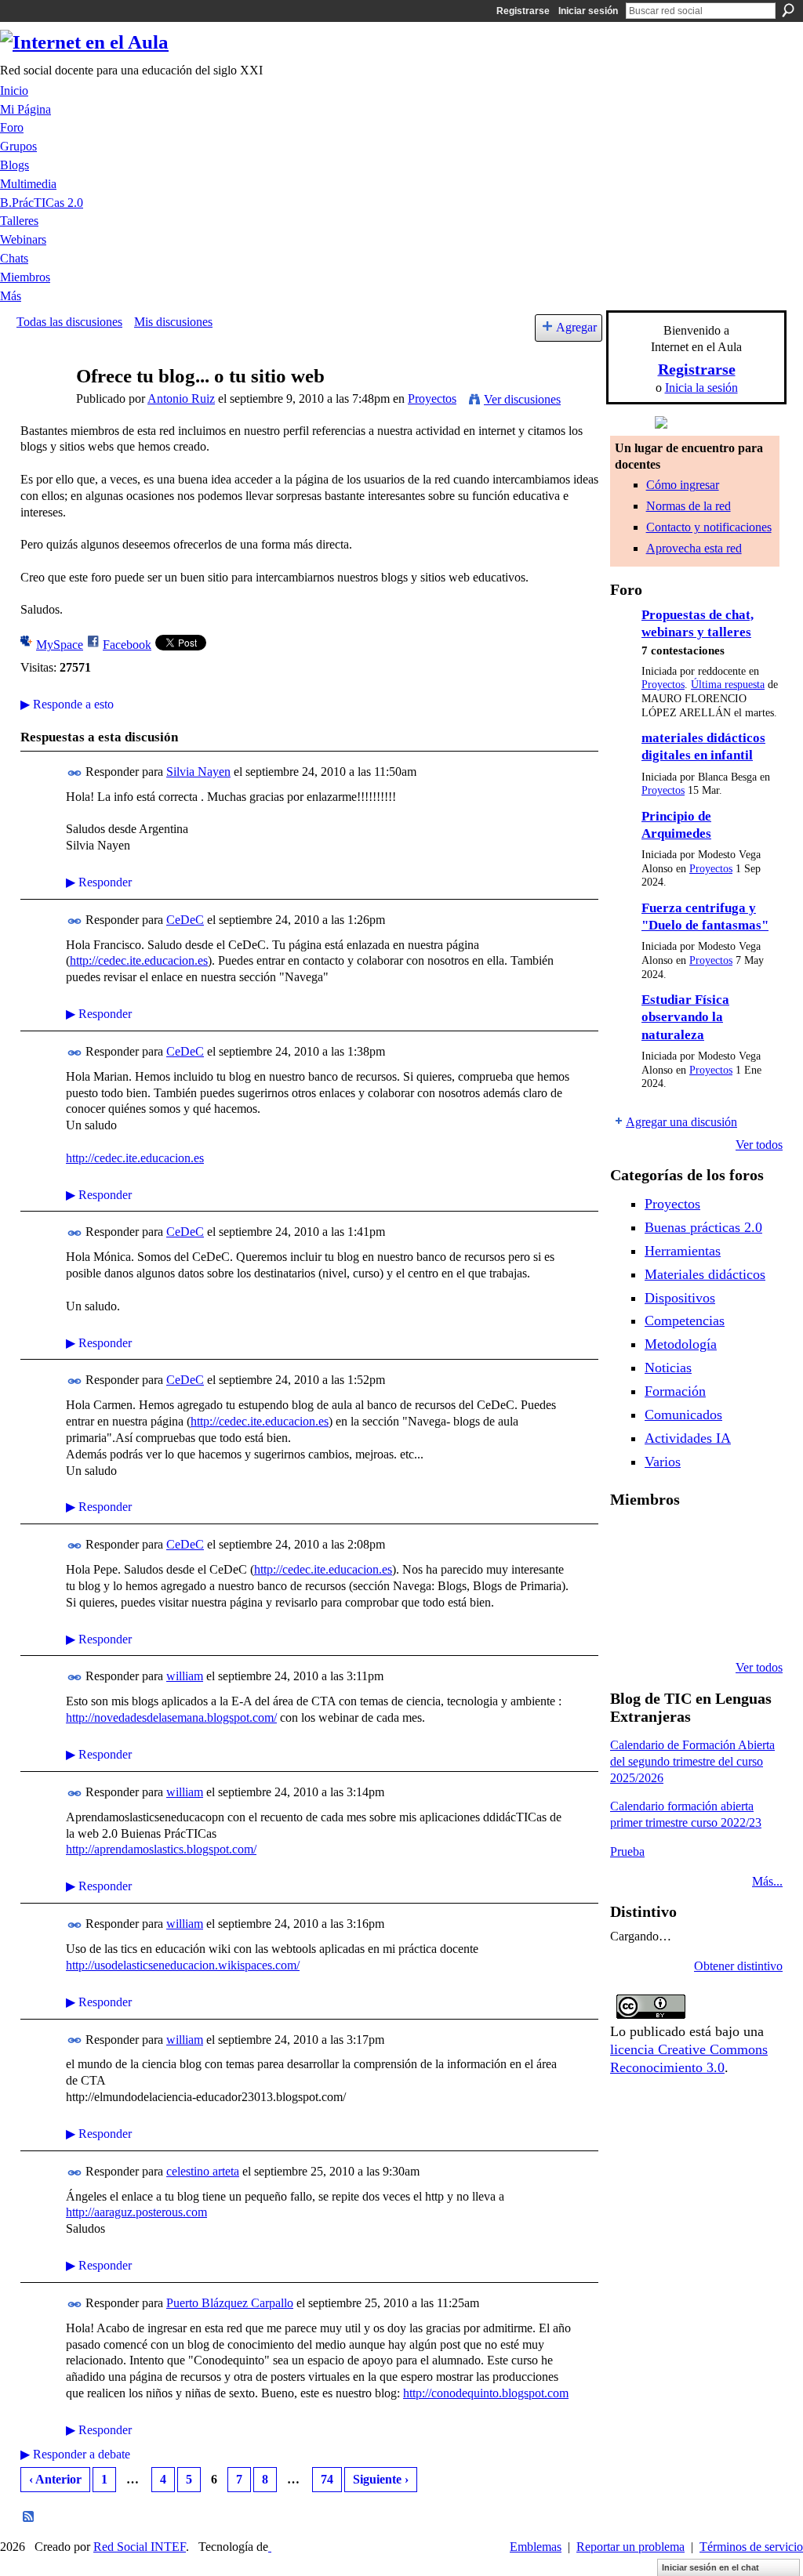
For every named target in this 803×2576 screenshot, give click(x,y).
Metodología (681, 1344)
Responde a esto (67, 704)
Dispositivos (680, 1298)
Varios (663, 1462)
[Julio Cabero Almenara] (709, 1625)
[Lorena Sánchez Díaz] (669, 1583)
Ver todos (759, 1145)
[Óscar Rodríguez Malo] (749, 1541)
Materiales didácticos (705, 1274)
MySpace (60, 645)
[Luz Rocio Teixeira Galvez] (629, 1625)
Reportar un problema (630, 2547)
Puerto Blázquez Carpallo (230, 2303)
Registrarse (523, 11)
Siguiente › (381, 2479)
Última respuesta (728, 685)
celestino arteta (203, 2171)
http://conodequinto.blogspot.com (486, 2393)
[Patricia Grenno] (749, 1625)
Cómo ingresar (683, 485)
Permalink (75, 773)
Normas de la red (689, 506)
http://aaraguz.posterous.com (136, 2212)
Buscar (788, 10)
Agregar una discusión (681, 1122)
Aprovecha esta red (694, 548)
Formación (675, 1391)
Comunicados (683, 1415)
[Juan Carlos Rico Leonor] (709, 1583)
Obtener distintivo (738, 1966)
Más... (767, 1881)
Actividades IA (688, 1438)
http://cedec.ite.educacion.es (139, 960)
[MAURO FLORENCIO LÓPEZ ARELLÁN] (629, 1541)
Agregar (576, 327)
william (185, 1676)
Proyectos (432, 399)
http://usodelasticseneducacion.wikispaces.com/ (183, 1965)
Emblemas (536, 2547)
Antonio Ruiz (181, 399)
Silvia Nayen (198, 772)
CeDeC (185, 920)
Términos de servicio (751, 2547)
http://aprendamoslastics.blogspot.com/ (161, 1849)
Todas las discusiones (69, 322)
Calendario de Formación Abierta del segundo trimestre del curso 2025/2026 (692, 1761)
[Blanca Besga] (749, 1583)
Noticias (668, 1368)
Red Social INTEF (140, 2547)
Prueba (627, 1851)
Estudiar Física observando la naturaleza (685, 1017)
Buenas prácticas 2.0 (703, 1227)
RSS (29, 2517)
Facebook (127, 645)
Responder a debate (75, 2454)
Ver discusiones (522, 399)
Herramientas (683, 1251)
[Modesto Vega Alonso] (629, 1583)
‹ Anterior (55, 2479)
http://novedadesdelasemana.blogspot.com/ (171, 1717)
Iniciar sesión (588, 11)
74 (327, 2479)
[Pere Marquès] (669, 1625)
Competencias (685, 1321)
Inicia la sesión (701, 388)
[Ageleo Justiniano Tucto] (669, 1541)
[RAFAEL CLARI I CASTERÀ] (709, 1541)
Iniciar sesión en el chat (710, 2567)
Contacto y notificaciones (709, 527)
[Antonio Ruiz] (42, 406)
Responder (99, 882)
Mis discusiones (173, 322)
